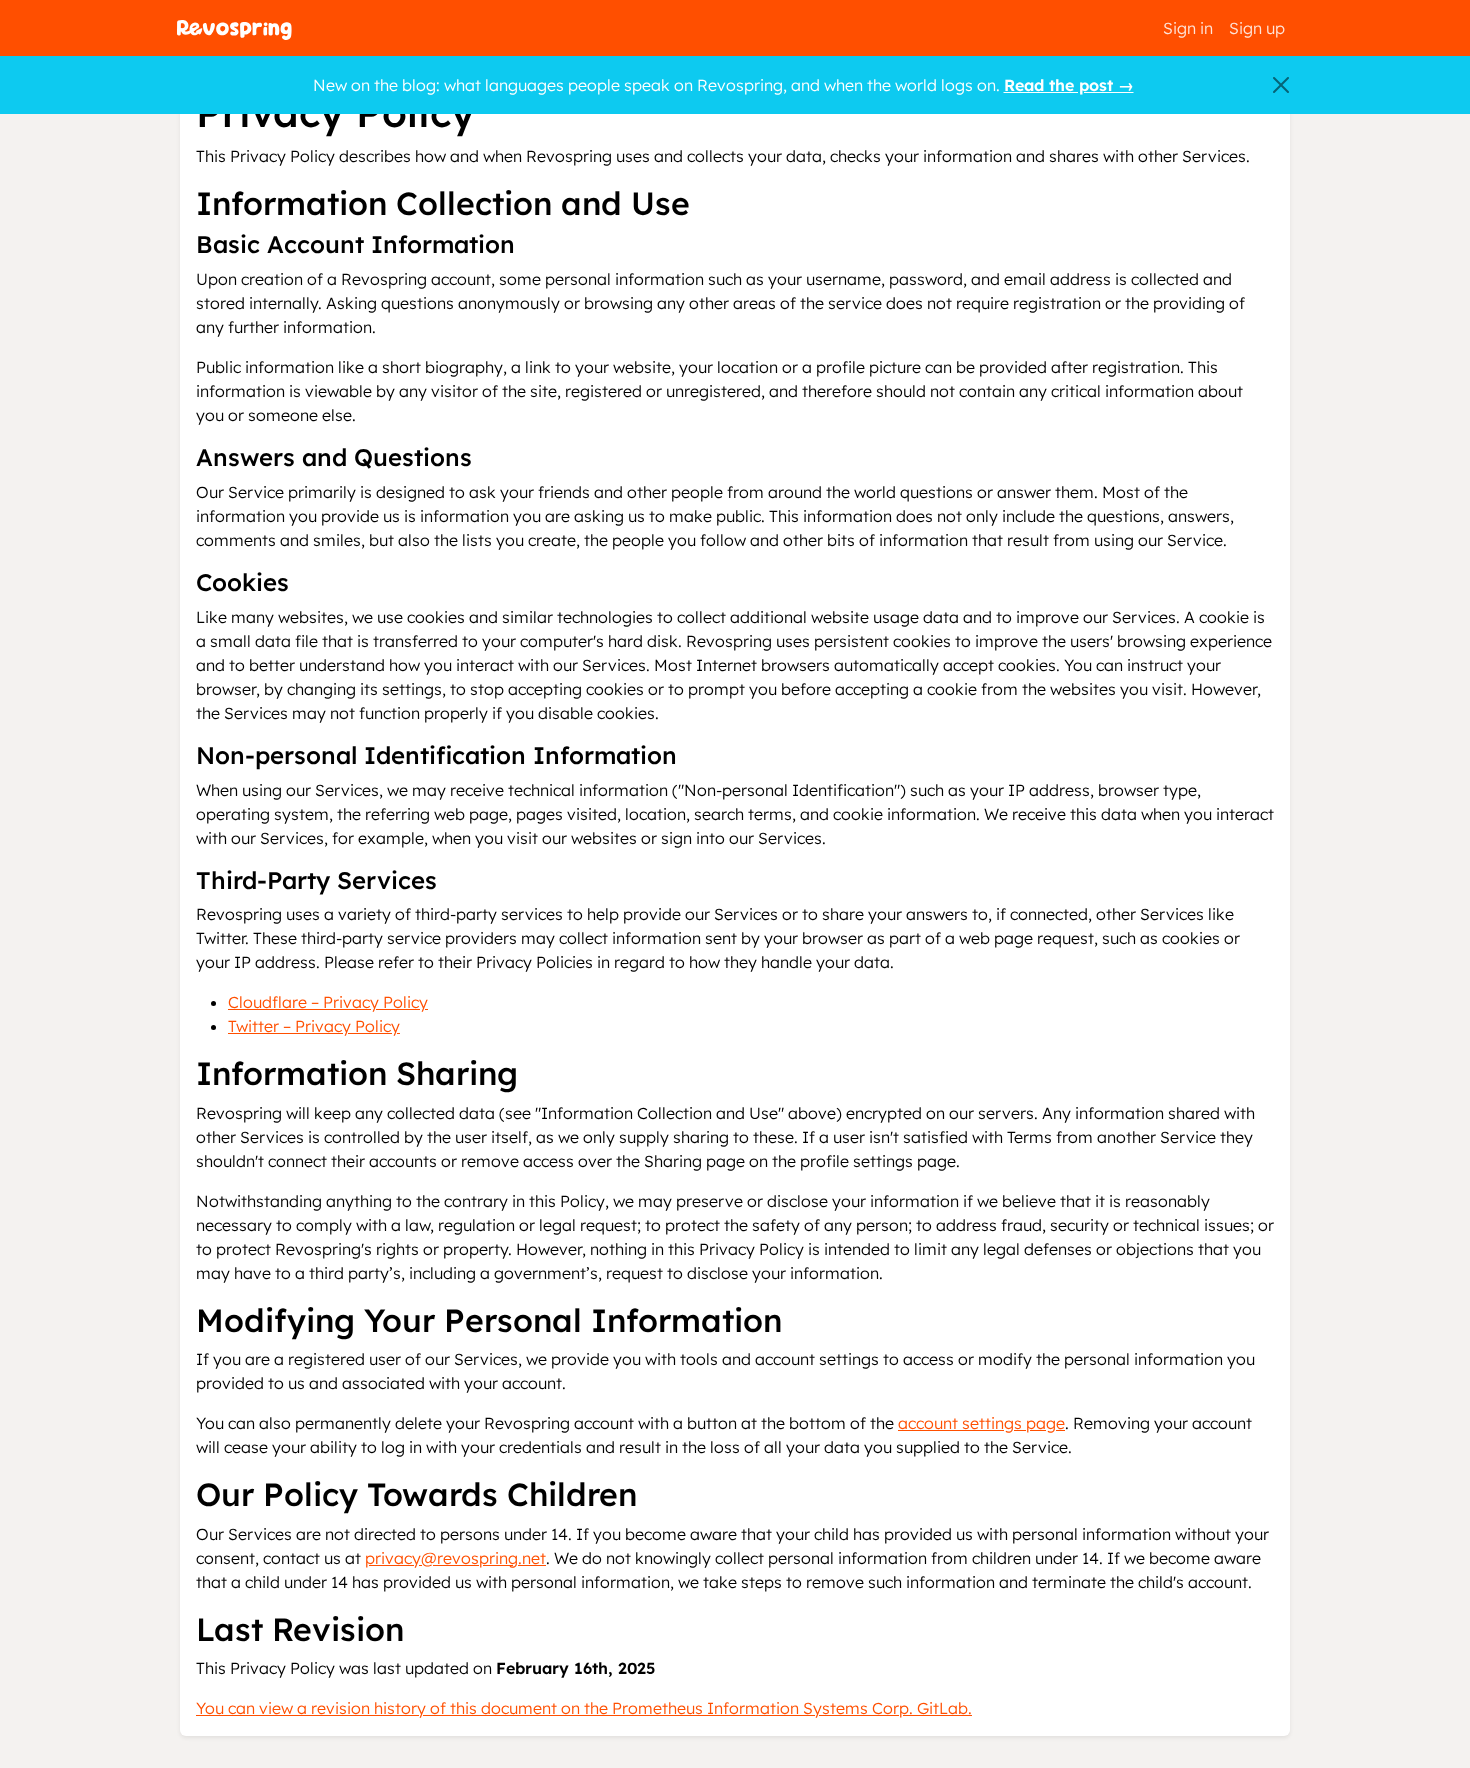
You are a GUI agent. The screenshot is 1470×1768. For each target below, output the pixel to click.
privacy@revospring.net (455, 1558)
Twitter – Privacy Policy (314, 1026)
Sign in (1188, 28)
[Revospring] (234, 28)
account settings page (981, 1423)
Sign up (1257, 28)
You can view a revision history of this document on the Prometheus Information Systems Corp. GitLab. (584, 1708)
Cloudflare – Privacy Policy (328, 1002)
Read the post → (1069, 85)
